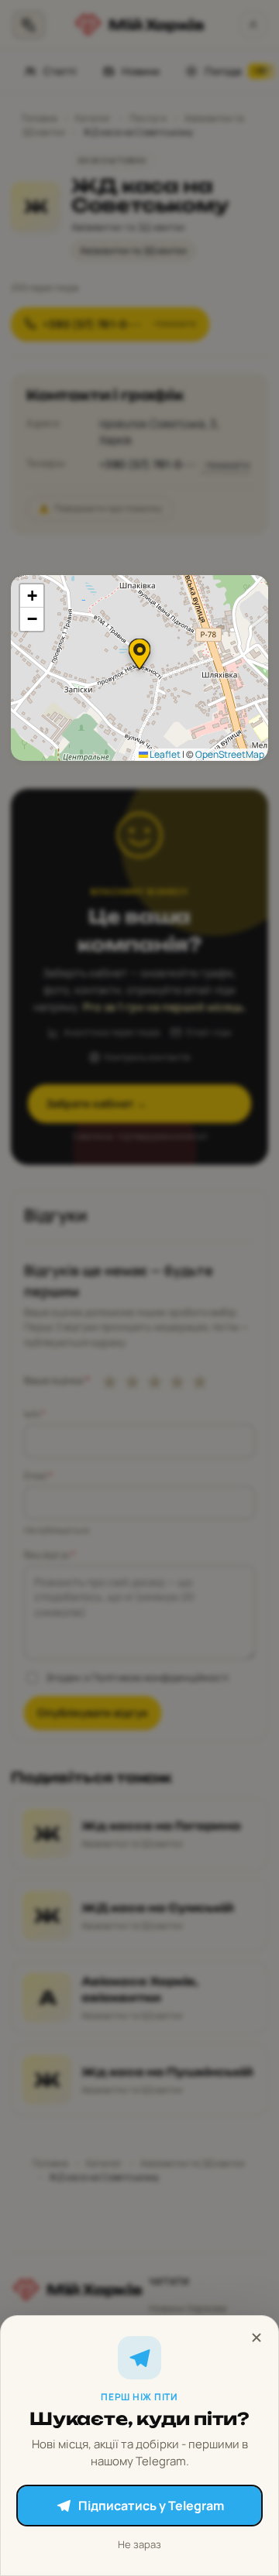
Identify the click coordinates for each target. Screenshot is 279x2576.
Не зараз (139, 2544)
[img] (139, 668)
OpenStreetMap (230, 754)
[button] (139, 654)
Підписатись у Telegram (151, 2506)
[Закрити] (257, 2338)
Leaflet (164, 754)
